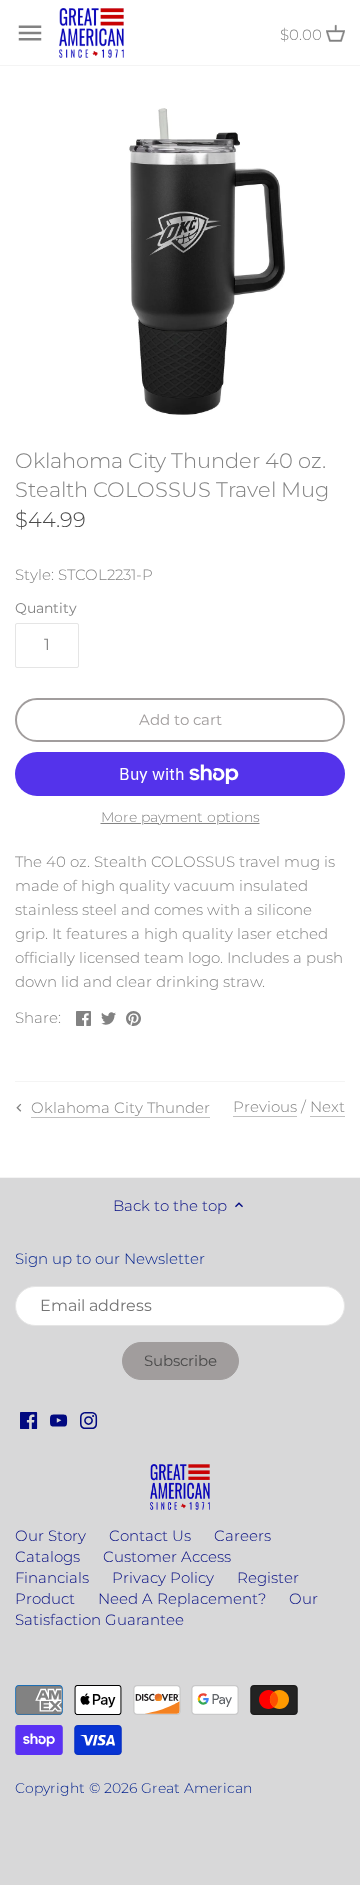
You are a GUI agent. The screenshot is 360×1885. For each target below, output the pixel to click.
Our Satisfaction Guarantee (166, 1609)
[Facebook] (28, 1419)
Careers (242, 1535)
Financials (52, 1577)
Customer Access (167, 1556)
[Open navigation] (30, 33)
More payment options (180, 817)
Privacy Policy (163, 1577)
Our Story (50, 1535)
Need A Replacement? (182, 1598)
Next (327, 1106)
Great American (196, 1788)
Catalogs (47, 1556)
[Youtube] (58, 1419)
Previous (265, 1106)
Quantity (46, 608)
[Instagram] (88, 1419)
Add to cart (180, 719)
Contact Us (150, 1535)
